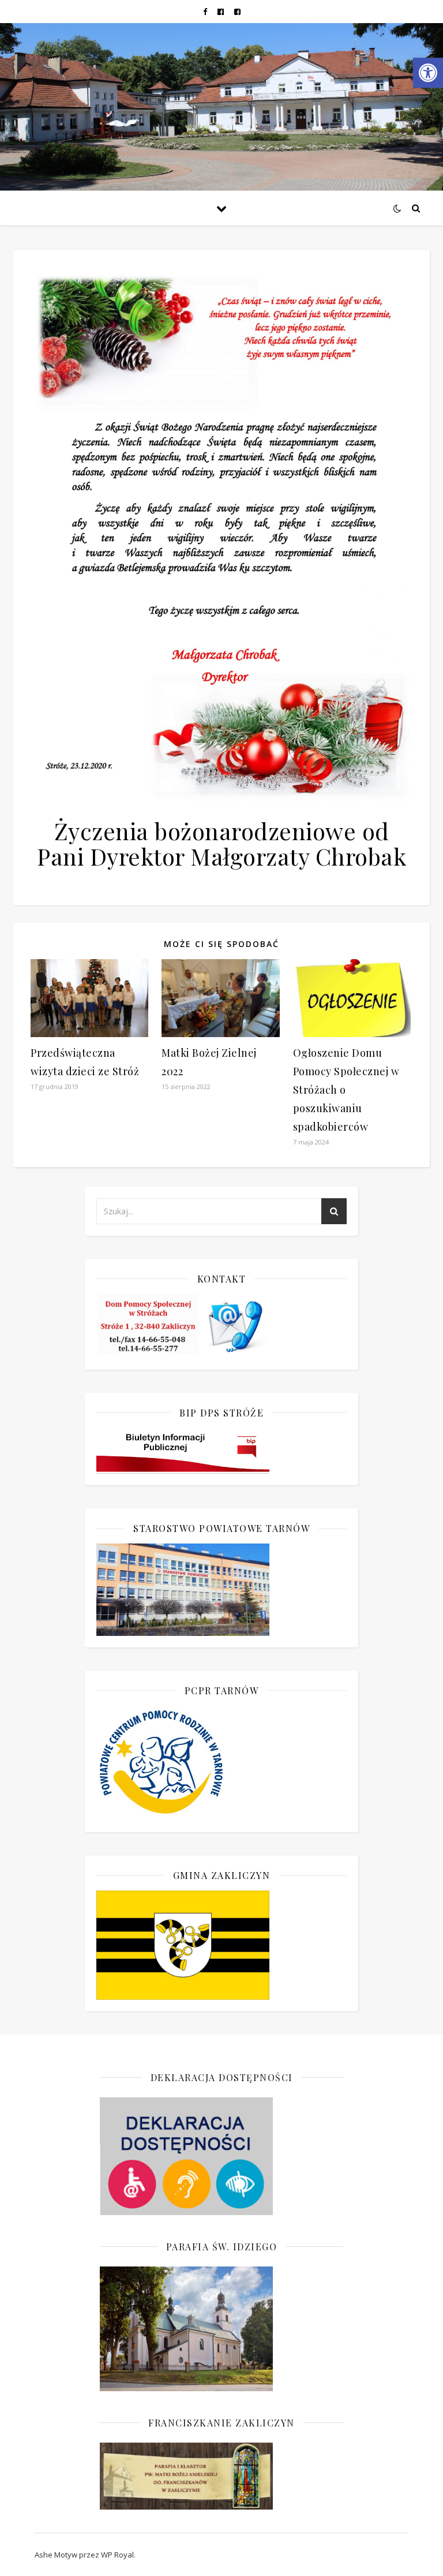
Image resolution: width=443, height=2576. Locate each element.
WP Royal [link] (117, 2555)
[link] (428, 73)
